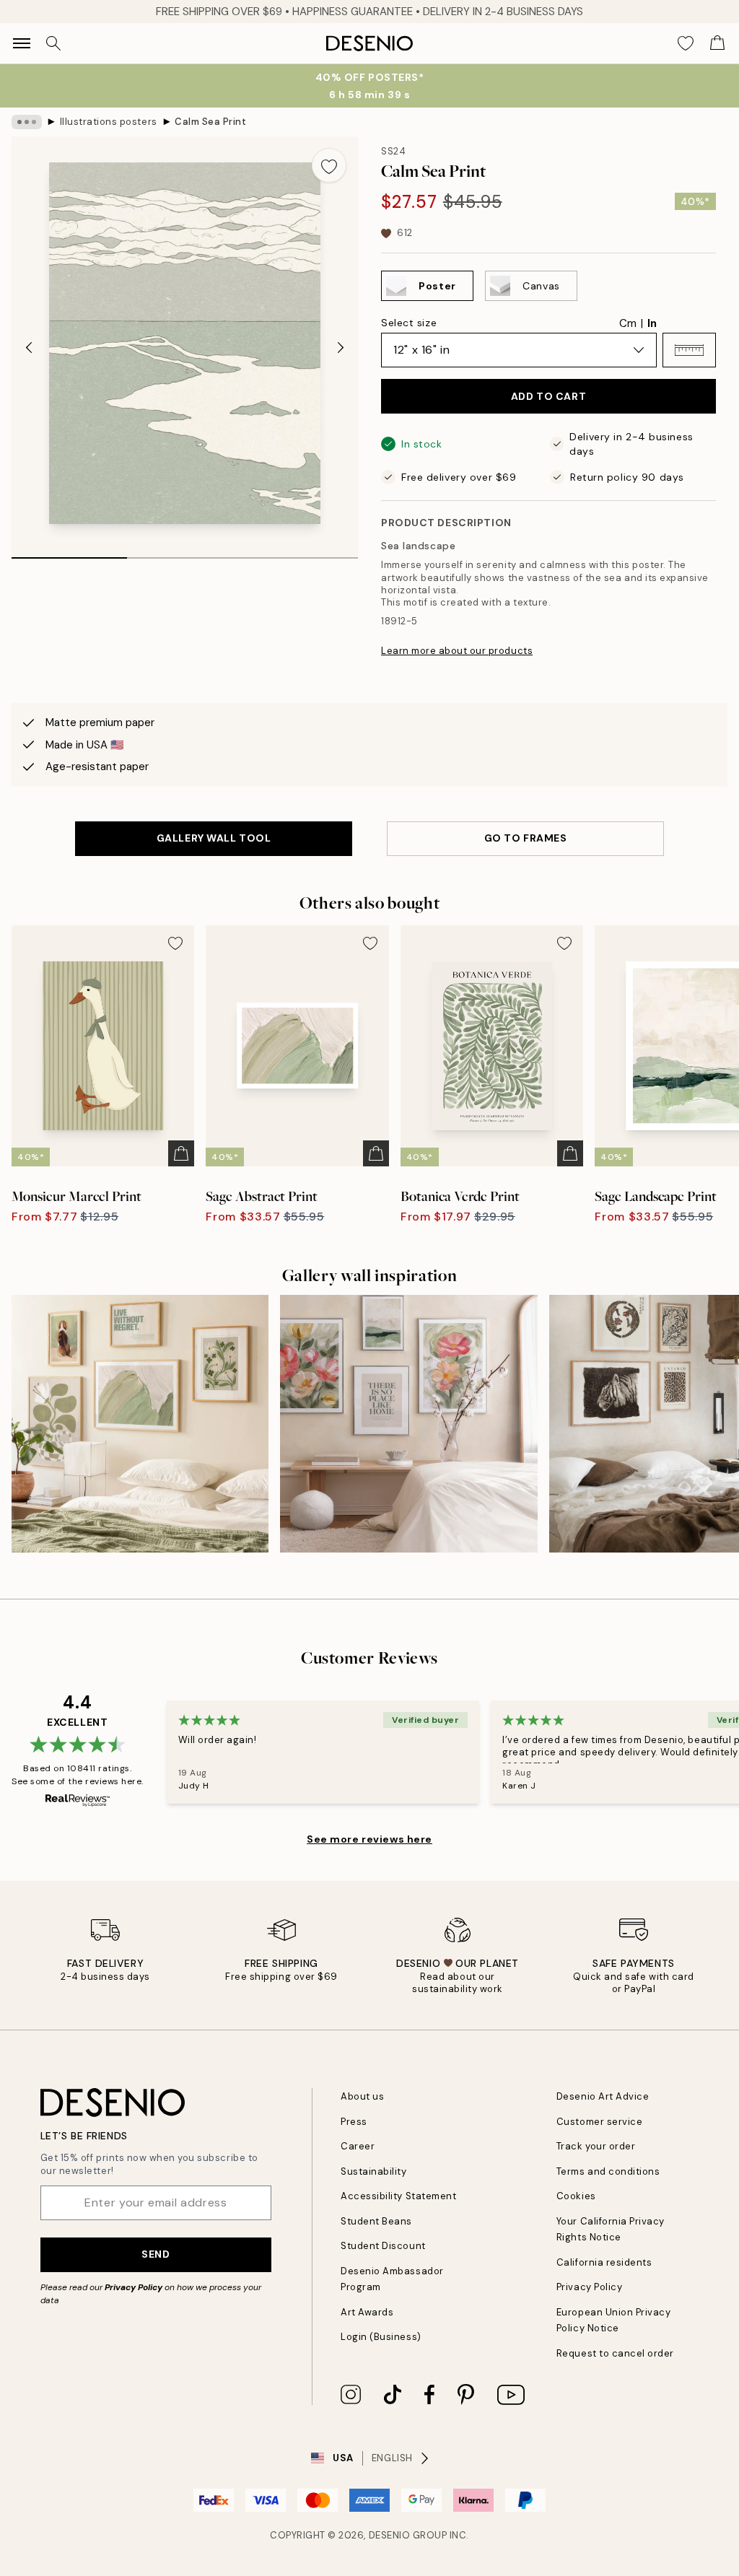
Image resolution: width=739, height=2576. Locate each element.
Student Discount (383, 2246)
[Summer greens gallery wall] (140, 1423)
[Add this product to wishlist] (329, 165)
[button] (689, 350)
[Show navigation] (22, 43)
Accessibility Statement (398, 2196)
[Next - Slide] (341, 348)
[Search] (53, 43)
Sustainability (373, 2171)
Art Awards (367, 2312)
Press (354, 2122)
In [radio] (652, 323)
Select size (409, 323)
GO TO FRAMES (526, 838)
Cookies (576, 2196)
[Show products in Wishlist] (686, 43)
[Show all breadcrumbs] (27, 122)
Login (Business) (381, 2337)
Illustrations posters (109, 122)
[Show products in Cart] (717, 43)
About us (362, 2096)
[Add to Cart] (181, 1153)
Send (156, 2254)
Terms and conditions (608, 2171)
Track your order (596, 2146)
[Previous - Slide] (29, 348)
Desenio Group (408, 2535)
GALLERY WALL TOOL (214, 838)
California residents (604, 2262)
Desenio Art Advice (603, 2096)
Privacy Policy (134, 2287)
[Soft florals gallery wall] (408, 1423)
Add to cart (548, 396)
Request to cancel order (615, 2353)
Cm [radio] (628, 323)
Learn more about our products (457, 651)
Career (358, 2146)
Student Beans (376, 2221)
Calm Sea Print (210, 122)
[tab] (69, 553)
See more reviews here (369, 1839)
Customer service (599, 2122)
